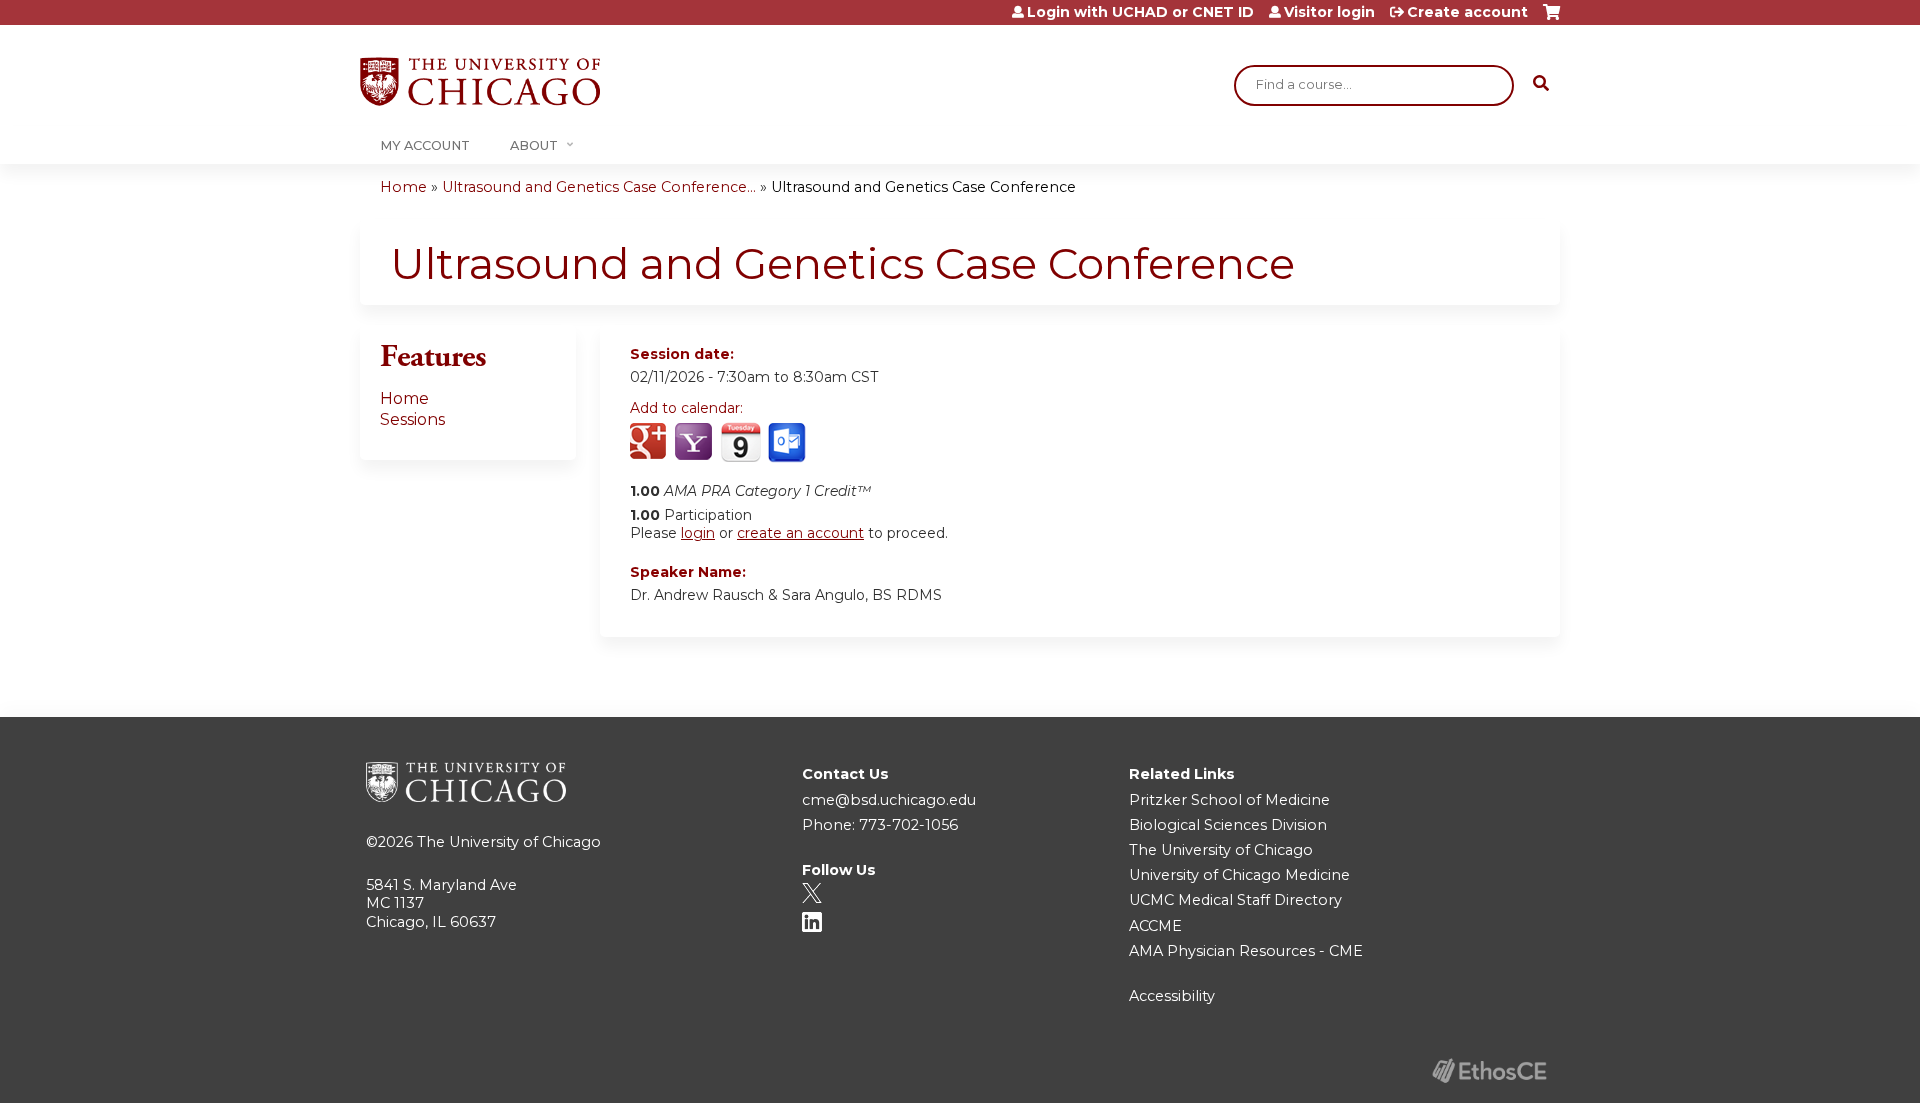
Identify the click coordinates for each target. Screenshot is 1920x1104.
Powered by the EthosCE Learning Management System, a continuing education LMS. (1489, 1070)
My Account (425, 145)
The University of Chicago (509, 842)
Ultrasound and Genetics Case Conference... (599, 187)
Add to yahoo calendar (695, 443)
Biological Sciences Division (1228, 825)
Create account (1467, 12)
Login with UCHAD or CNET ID (1140, 12)
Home (403, 187)
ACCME (1155, 926)
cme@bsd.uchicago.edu (889, 800)
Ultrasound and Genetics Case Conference (923, 187)
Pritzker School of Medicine (1229, 800)
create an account (800, 533)
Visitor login (1329, 12)
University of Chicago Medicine (1239, 875)
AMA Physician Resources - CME (1246, 951)
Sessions (412, 419)
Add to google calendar (650, 443)
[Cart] (1551, 19)
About (534, 145)
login (698, 533)
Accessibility (1172, 996)
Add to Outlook (788, 443)
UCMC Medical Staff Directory (1235, 900)
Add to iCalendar (740, 442)
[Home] (480, 81)
